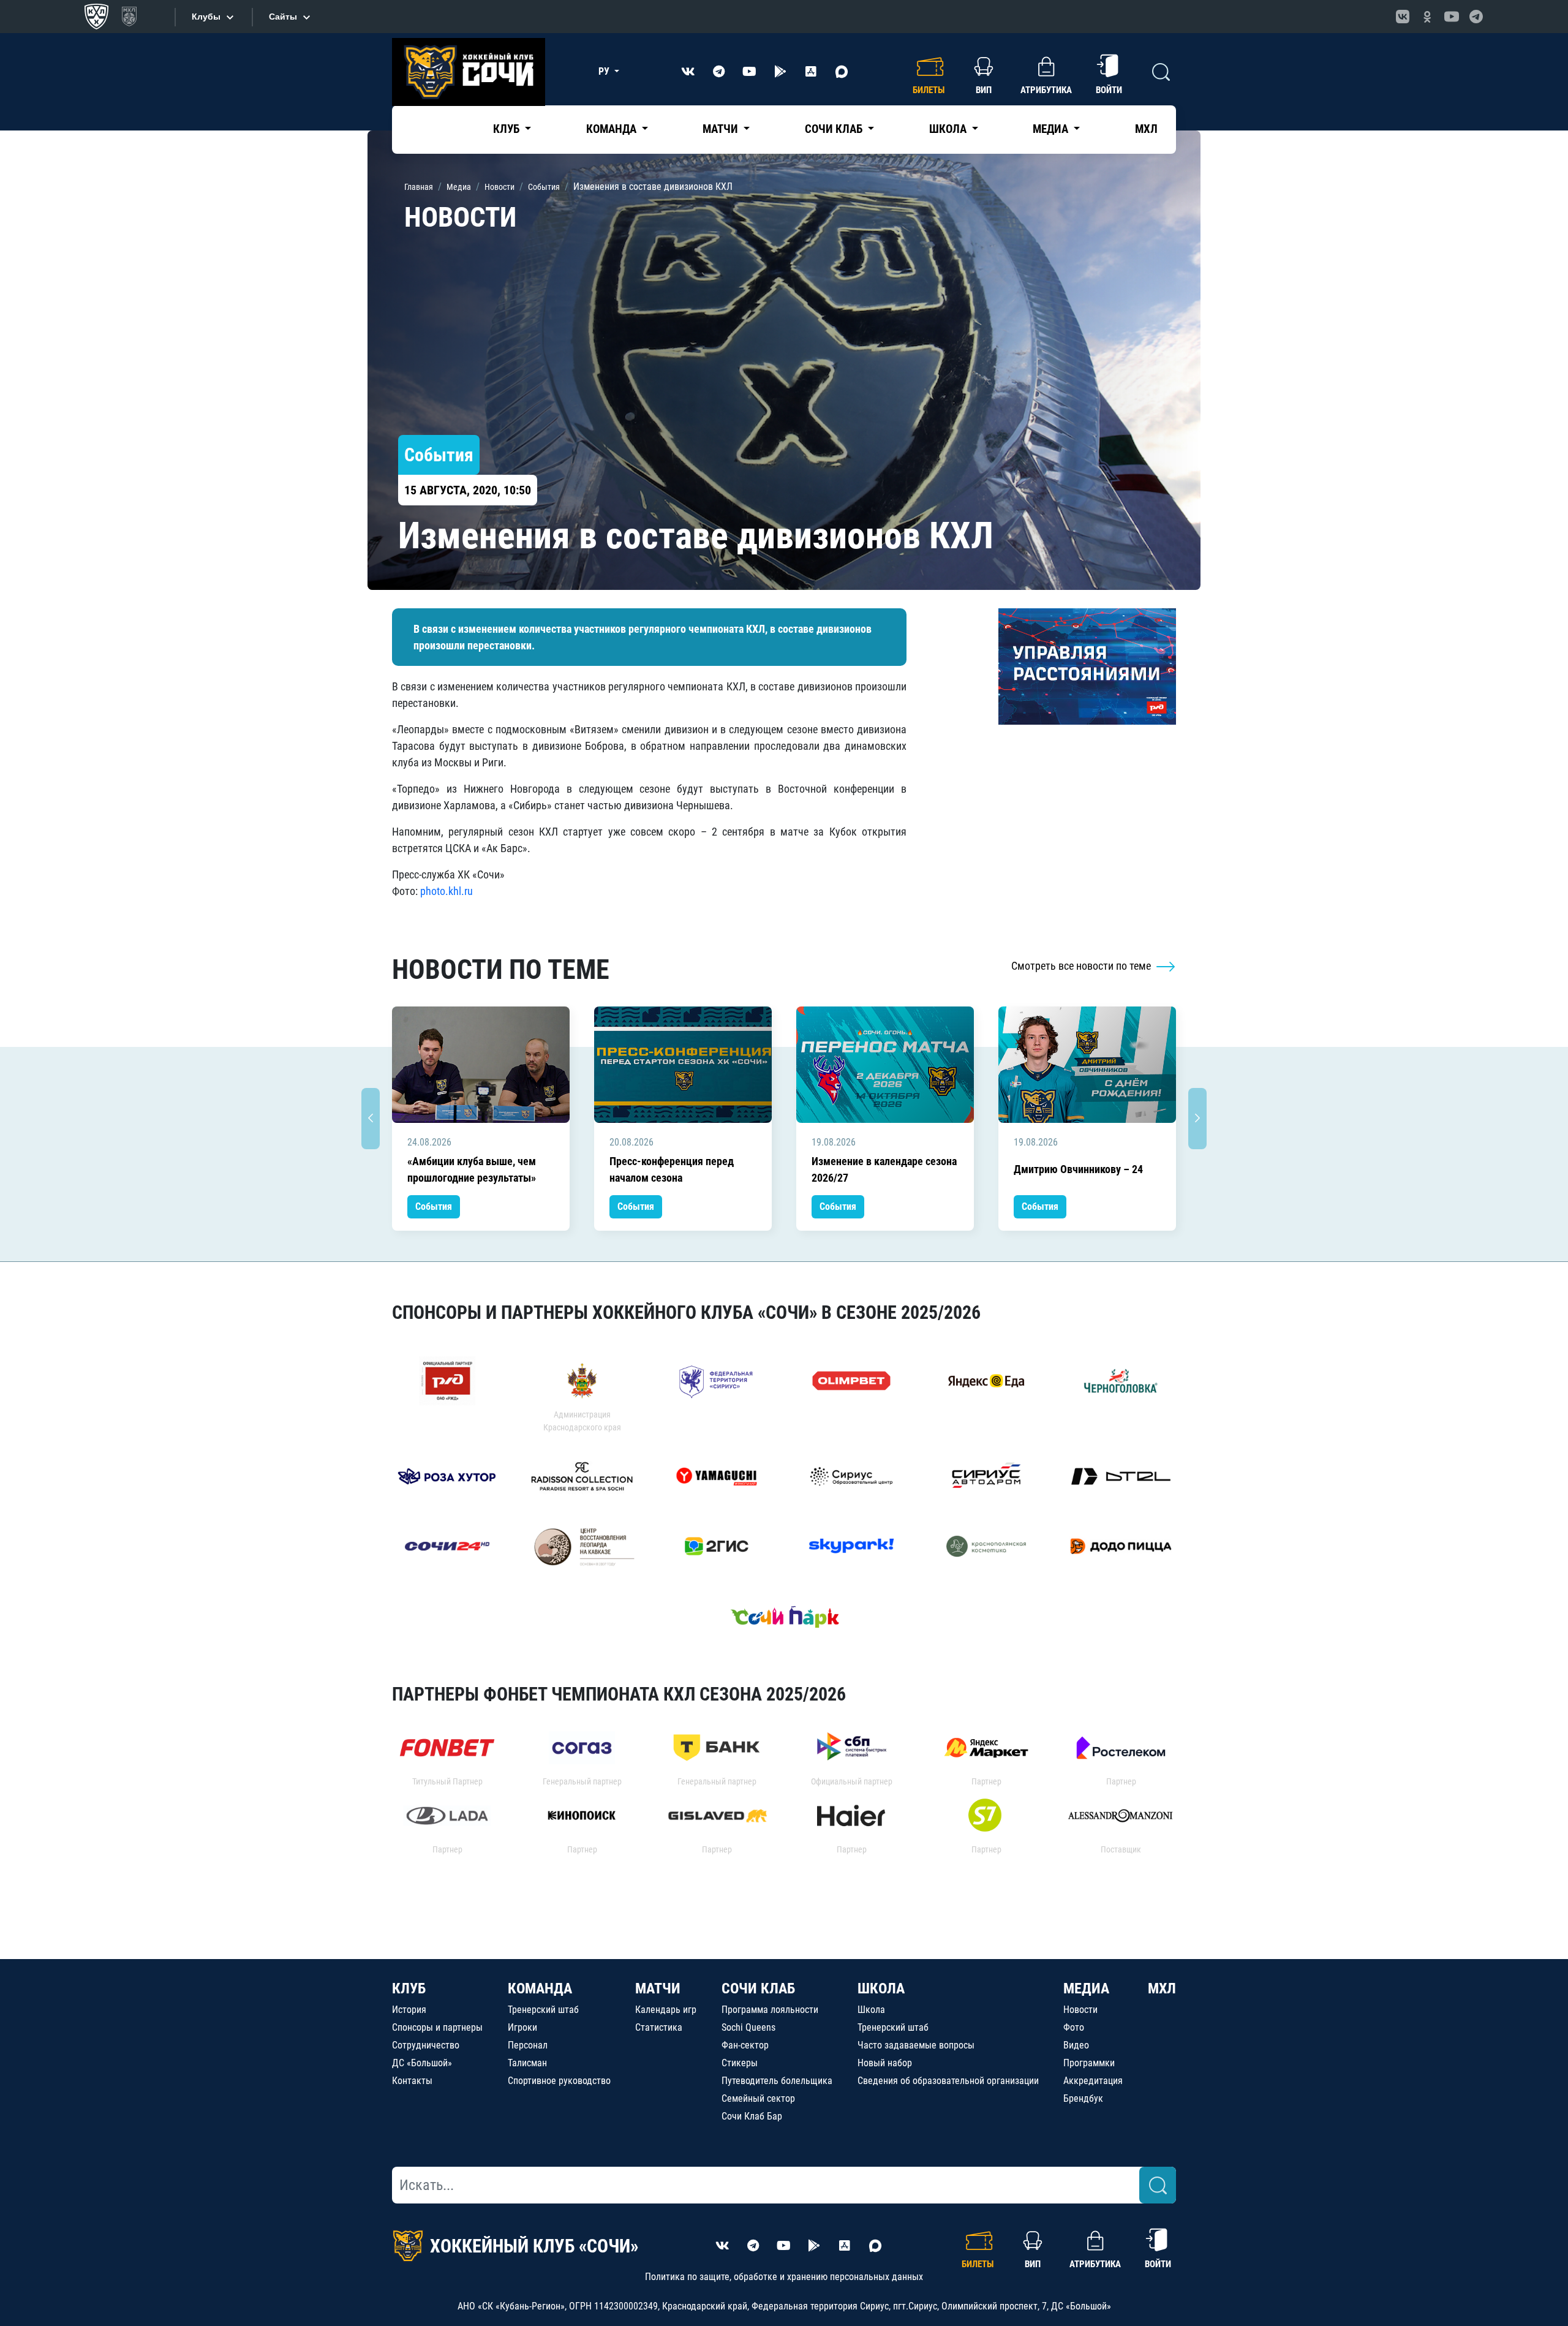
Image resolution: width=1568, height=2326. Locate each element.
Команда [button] (612, 129)
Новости (1080, 2010)
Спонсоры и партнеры (437, 2027)
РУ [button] (605, 71)
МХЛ (1146, 129)
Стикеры (740, 2063)
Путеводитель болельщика (777, 2081)
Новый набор (885, 2063)
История (409, 2010)
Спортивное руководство (559, 2081)
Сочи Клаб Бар (752, 2116)
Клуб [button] (507, 129)
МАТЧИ (658, 1988)
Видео (1076, 2045)
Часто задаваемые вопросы (916, 2045)
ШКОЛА (881, 1988)
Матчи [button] (722, 129)
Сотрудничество (426, 2045)
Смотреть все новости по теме (1082, 966)
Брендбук (1083, 2098)
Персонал (528, 2045)
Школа (871, 2010)
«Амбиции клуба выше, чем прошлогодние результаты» (472, 1169)
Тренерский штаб (543, 2010)
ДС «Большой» (422, 2063)
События (434, 1206)
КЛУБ (409, 1988)
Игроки (522, 2027)
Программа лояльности (770, 2010)
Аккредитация (1093, 2081)
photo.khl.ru (447, 891)
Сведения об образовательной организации (948, 2081)
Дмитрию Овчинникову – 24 (1078, 1169)
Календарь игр (666, 2010)
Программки (1089, 2063)
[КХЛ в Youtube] (1452, 17)
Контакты (412, 2081)
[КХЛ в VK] (1403, 17)
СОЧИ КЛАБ (758, 1988)
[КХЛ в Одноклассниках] (1427, 17)
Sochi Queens (748, 2027)
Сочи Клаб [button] (835, 129)
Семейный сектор (758, 2098)
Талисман (527, 2063)
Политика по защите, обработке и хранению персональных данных (784, 2277)
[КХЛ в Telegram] (1476, 17)
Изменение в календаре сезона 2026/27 (884, 1169)
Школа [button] (949, 129)
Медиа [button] (1052, 129)
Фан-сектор (745, 2045)
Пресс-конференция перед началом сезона (672, 1169)
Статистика (659, 2027)
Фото (1074, 2027)
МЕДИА (1086, 1988)
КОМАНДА (540, 1988)
